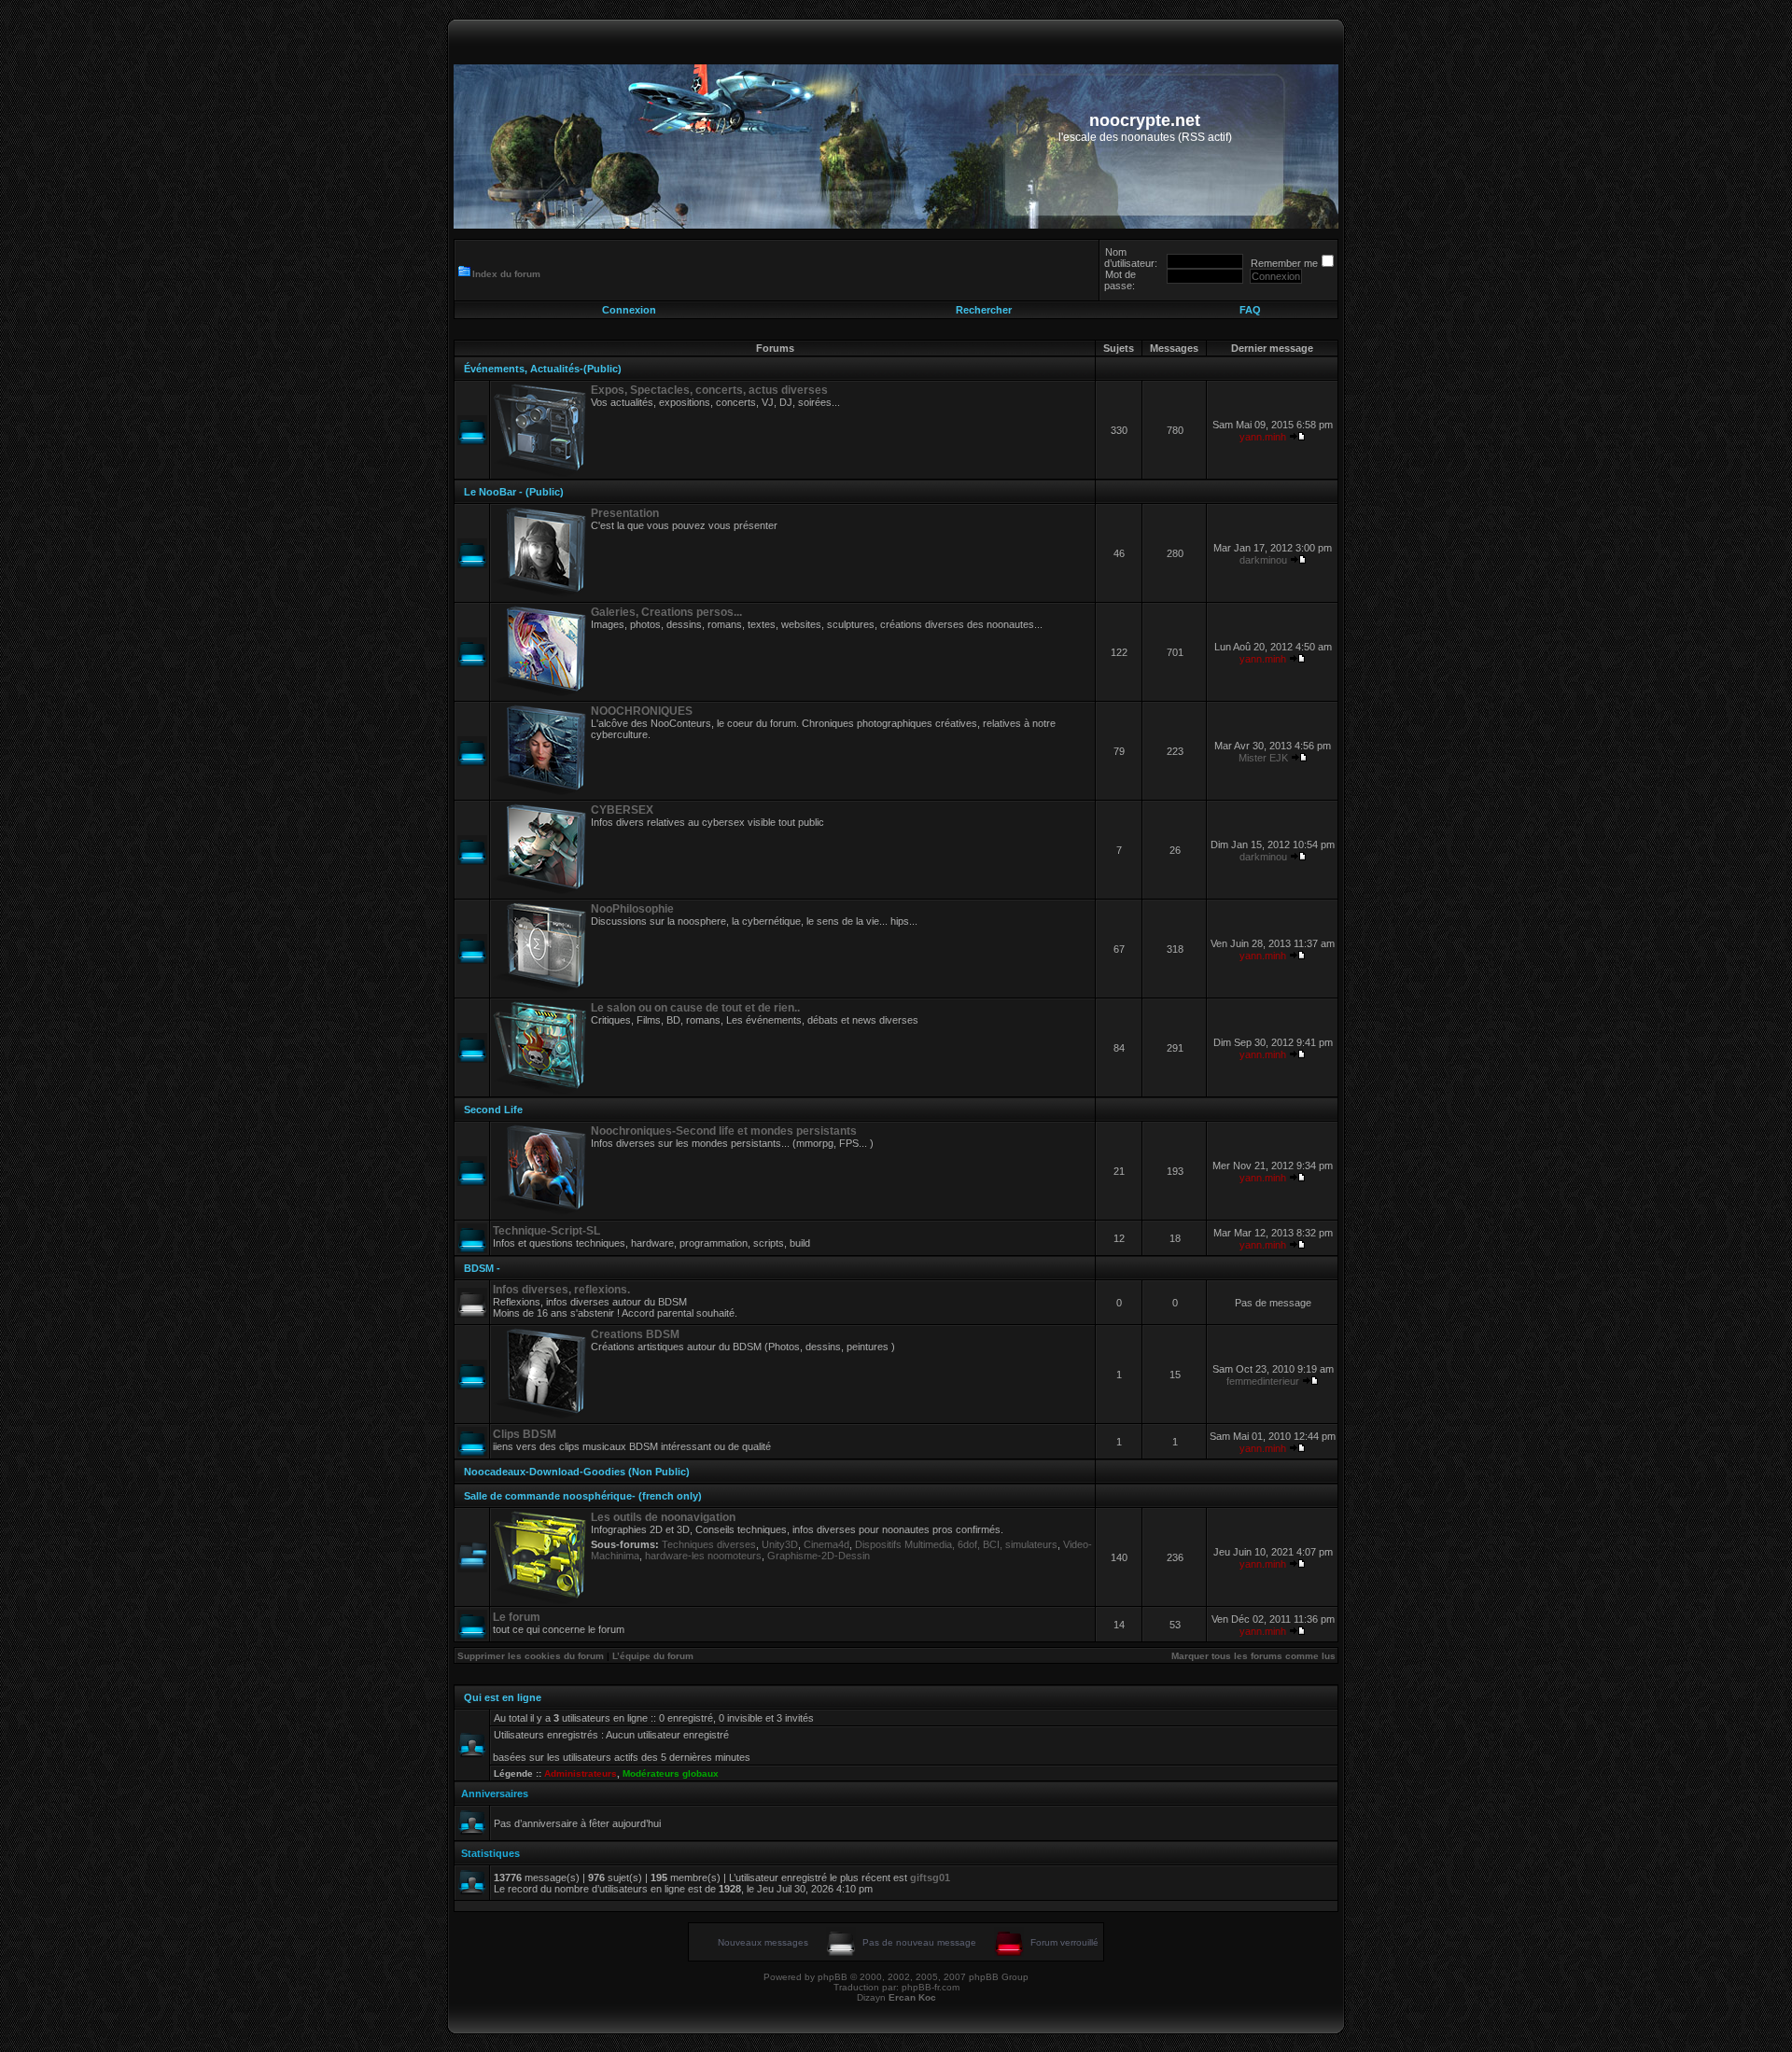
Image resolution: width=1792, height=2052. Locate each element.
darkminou (1263, 560)
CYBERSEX (622, 810)
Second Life (493, 1110)
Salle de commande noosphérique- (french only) (583, 1496)
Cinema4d (826, 1544)
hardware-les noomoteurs (703, 1556)
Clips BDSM (525, 1434)
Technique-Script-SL (546, 1231)
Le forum (517, 1617)
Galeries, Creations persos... (666, 612)
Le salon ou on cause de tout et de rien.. (695, 1008)
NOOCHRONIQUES (642, 711)
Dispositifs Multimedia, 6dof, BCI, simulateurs (956, 1544)
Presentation (625, 513)
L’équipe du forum (653, 1656)
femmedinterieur (1263, 1381)
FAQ (1250, 310)
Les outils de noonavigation (663, 1517)
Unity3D (780, 1544)
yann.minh (1263, 437)
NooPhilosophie (632, 909)
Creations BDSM (635, 1334)
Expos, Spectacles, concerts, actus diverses (709, 390)
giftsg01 (930, 1878)
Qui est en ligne (503, 1697)
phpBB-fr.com (931, 1987)
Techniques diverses (709, 1544)
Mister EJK (1263, 758)
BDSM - (482, 1268)
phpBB (833, 1977)
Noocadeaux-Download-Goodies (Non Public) (577, 1472)
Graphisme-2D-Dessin (819, 1556)
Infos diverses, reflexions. (561, 1290)
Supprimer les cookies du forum (531, 1656)
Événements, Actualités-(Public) (543, 369)
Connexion (629, 310)
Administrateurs (581, 1773)
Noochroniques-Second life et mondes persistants (724, 1131)
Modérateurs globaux (671, 1773)
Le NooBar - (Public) (514, 492)
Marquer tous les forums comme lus (1253, 1656)
